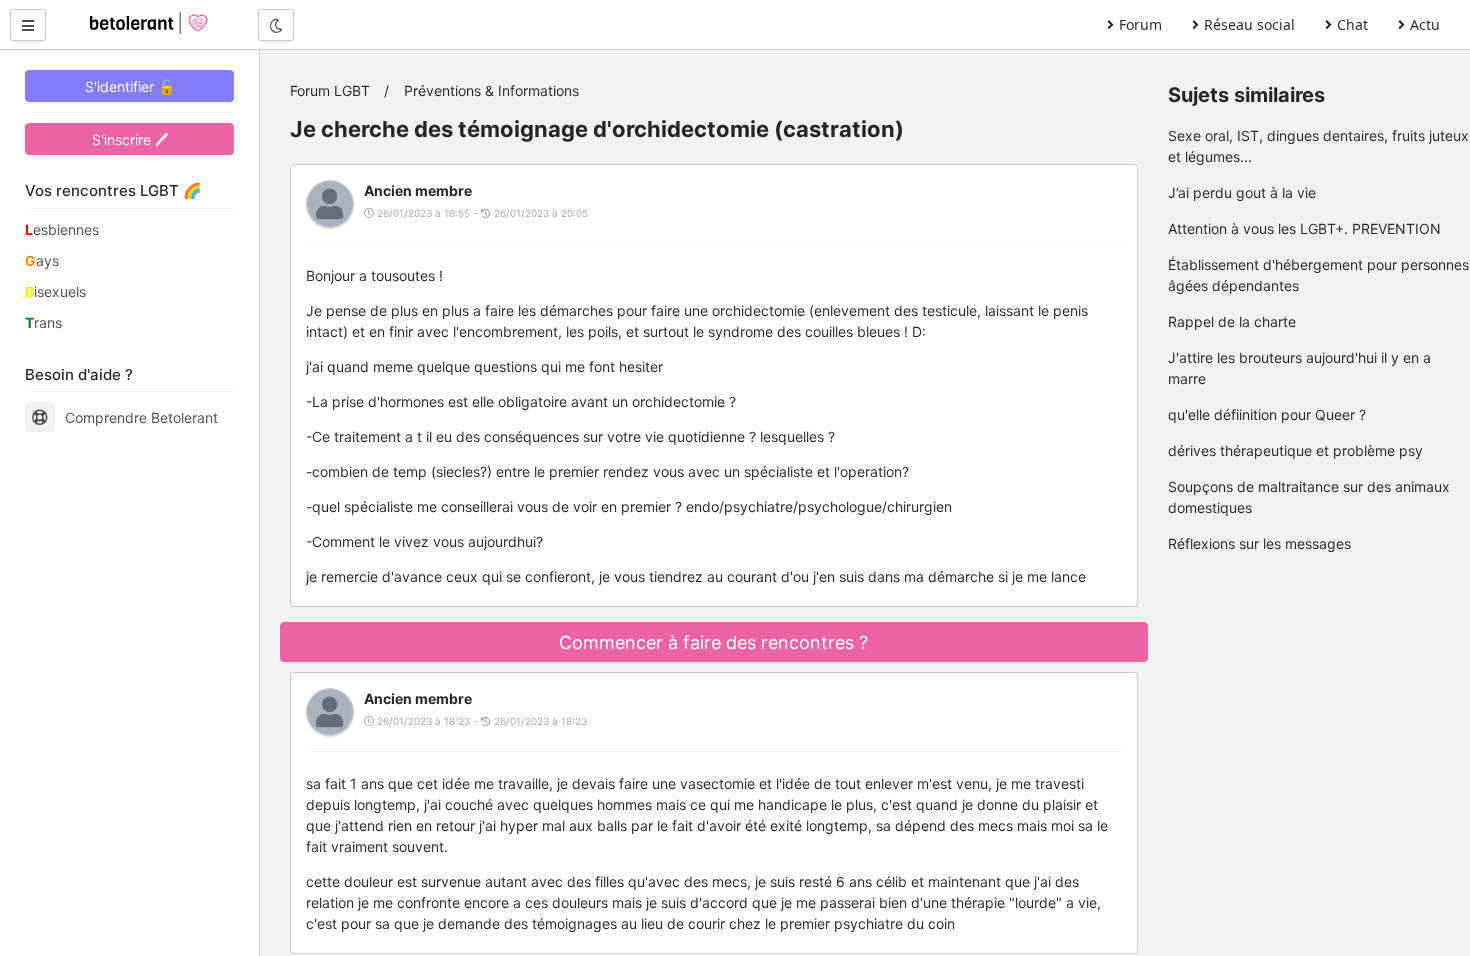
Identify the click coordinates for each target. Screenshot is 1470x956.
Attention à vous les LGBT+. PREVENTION (1304, 228)
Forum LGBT (330, 90)
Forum (1140, 24)
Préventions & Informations (491, 90)
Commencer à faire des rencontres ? (713, 642)
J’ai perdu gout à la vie (1242, 192)
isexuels (55, 291)
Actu (1425, 24)
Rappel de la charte (1232, 321)
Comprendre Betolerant (141, 417)
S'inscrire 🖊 (130, 139)
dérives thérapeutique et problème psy (1295, 450)
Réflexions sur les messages (1259, 543)
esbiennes (62, 229)
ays (42, 260)
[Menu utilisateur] (28, 25)
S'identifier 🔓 (130, 86)
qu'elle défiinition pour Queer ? (1267, 414)
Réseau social (1249, 24)
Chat (1352, 24)
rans (43, 322)
